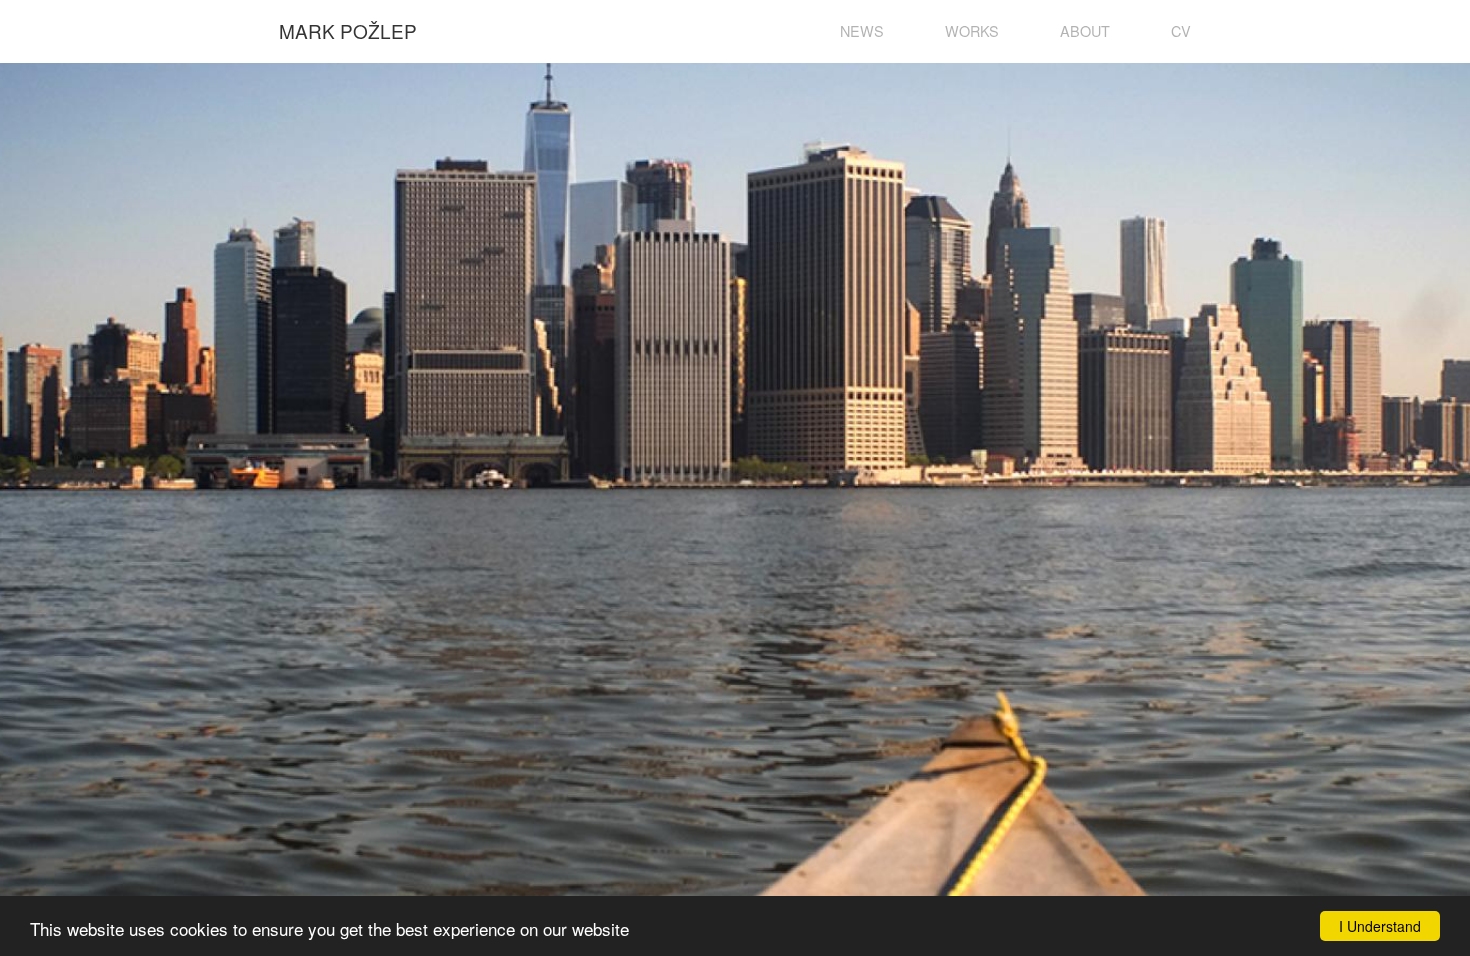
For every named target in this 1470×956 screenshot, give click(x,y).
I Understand (1380, 926)
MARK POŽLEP (348, 30)
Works (972, 30)
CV (1181, 30)
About (1085, 30)
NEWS (862, 30)
